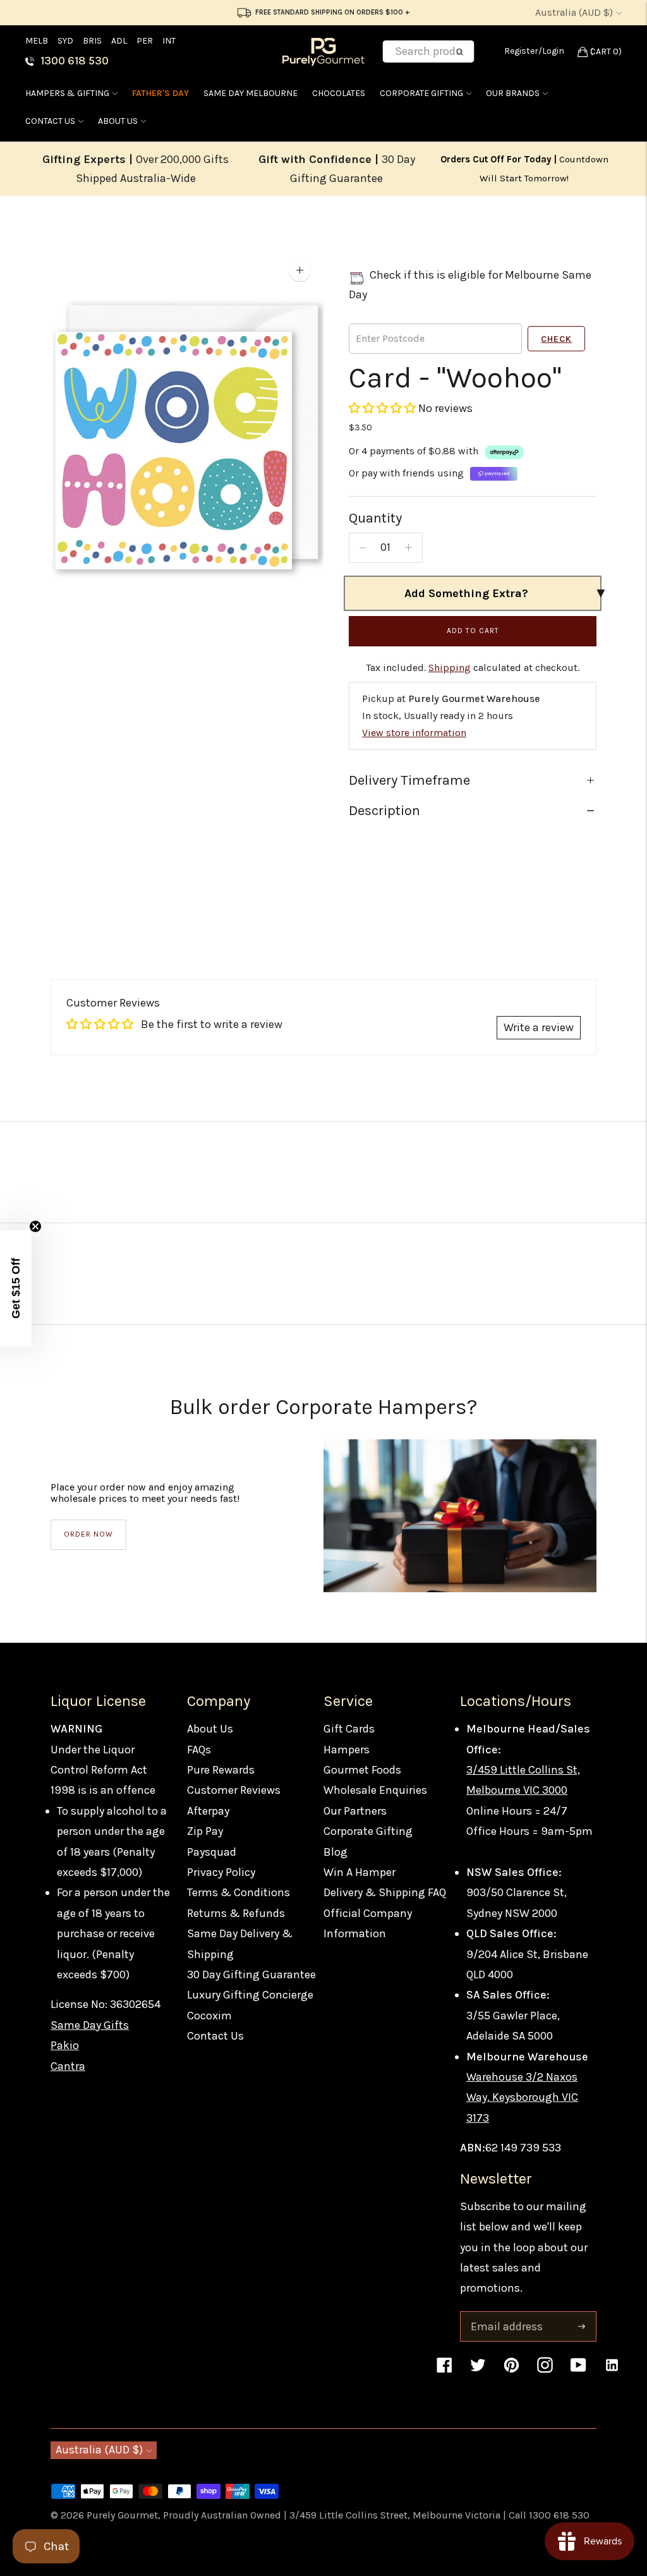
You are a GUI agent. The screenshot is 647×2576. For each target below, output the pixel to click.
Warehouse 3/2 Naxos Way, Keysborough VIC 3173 (522, 2097)
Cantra (68, 2066)
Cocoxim (209, 2016)
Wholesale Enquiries (375, 1790)
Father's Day (160, 93)
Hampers (347, 1750)
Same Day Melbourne (251, 93)
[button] (384, 408)
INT (169, 41)
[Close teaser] (35, 1226)
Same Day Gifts (90, 2025)
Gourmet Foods (362, 1770)
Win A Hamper (360, 1872)
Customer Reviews (234, 1790)
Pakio (65, 2045)
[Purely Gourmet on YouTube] (578, 2371)
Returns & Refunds (236, 1913)
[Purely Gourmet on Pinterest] (511, 2371)
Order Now (88, 1534)
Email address (505, 2313)
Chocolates (339, 93)
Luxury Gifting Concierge (250, 1995)
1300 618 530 (75, 61)
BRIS (92, 41)
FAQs (199, 1750)
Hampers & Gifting (67, 93)
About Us (118, 121)
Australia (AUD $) (574, 12)
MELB (37, 41)
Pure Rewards (221, 1770)
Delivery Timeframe (409, 780)
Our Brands (513, 93)
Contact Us (50, 121)
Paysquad (212, 1852)
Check (556, 339)
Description (384, 811)
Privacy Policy (221, 1872)
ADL (119, 41)
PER (145, 41)
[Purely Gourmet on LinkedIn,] (612, 2371)
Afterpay (208, 1811)
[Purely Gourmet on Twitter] (478, 2371)
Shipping (450, 668)
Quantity (375, 518)
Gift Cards (349, 1729)
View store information (414, 733)
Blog (336, 1852)
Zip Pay (205, 1831)
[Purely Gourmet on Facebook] (444, 2371)
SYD (65, 41)
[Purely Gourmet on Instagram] (545, 2371)
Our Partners (355, 1811)
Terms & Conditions (239, 1892)
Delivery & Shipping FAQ (385, 1892)
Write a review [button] (539, 1027)
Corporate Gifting (421, 93)
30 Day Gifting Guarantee (251, 1974)
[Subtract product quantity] (363, 548)
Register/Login (534, 51)
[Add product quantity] (408, 548)
